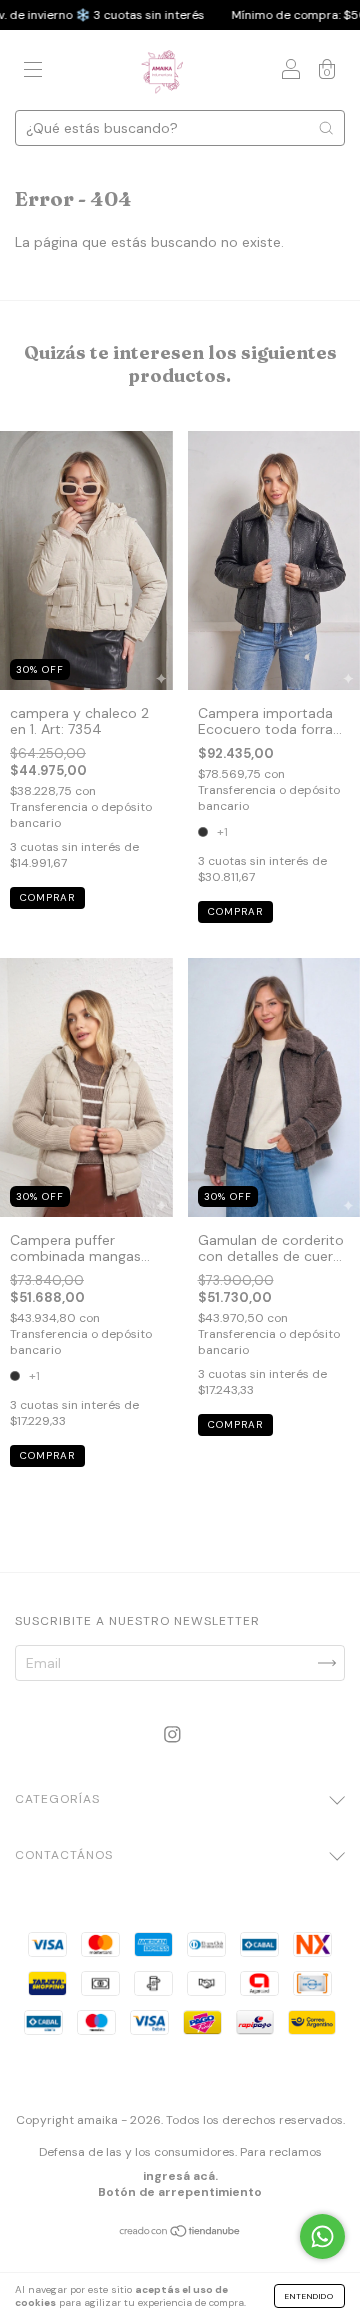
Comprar (47, 897)
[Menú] (33, 72)
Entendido (309, 2296)
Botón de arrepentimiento (180, 2192)
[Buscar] (326, 128)
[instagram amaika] (172, 1734)
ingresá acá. (180, 2176)
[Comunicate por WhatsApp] (322, 2236)
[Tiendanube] (180, 2233)
